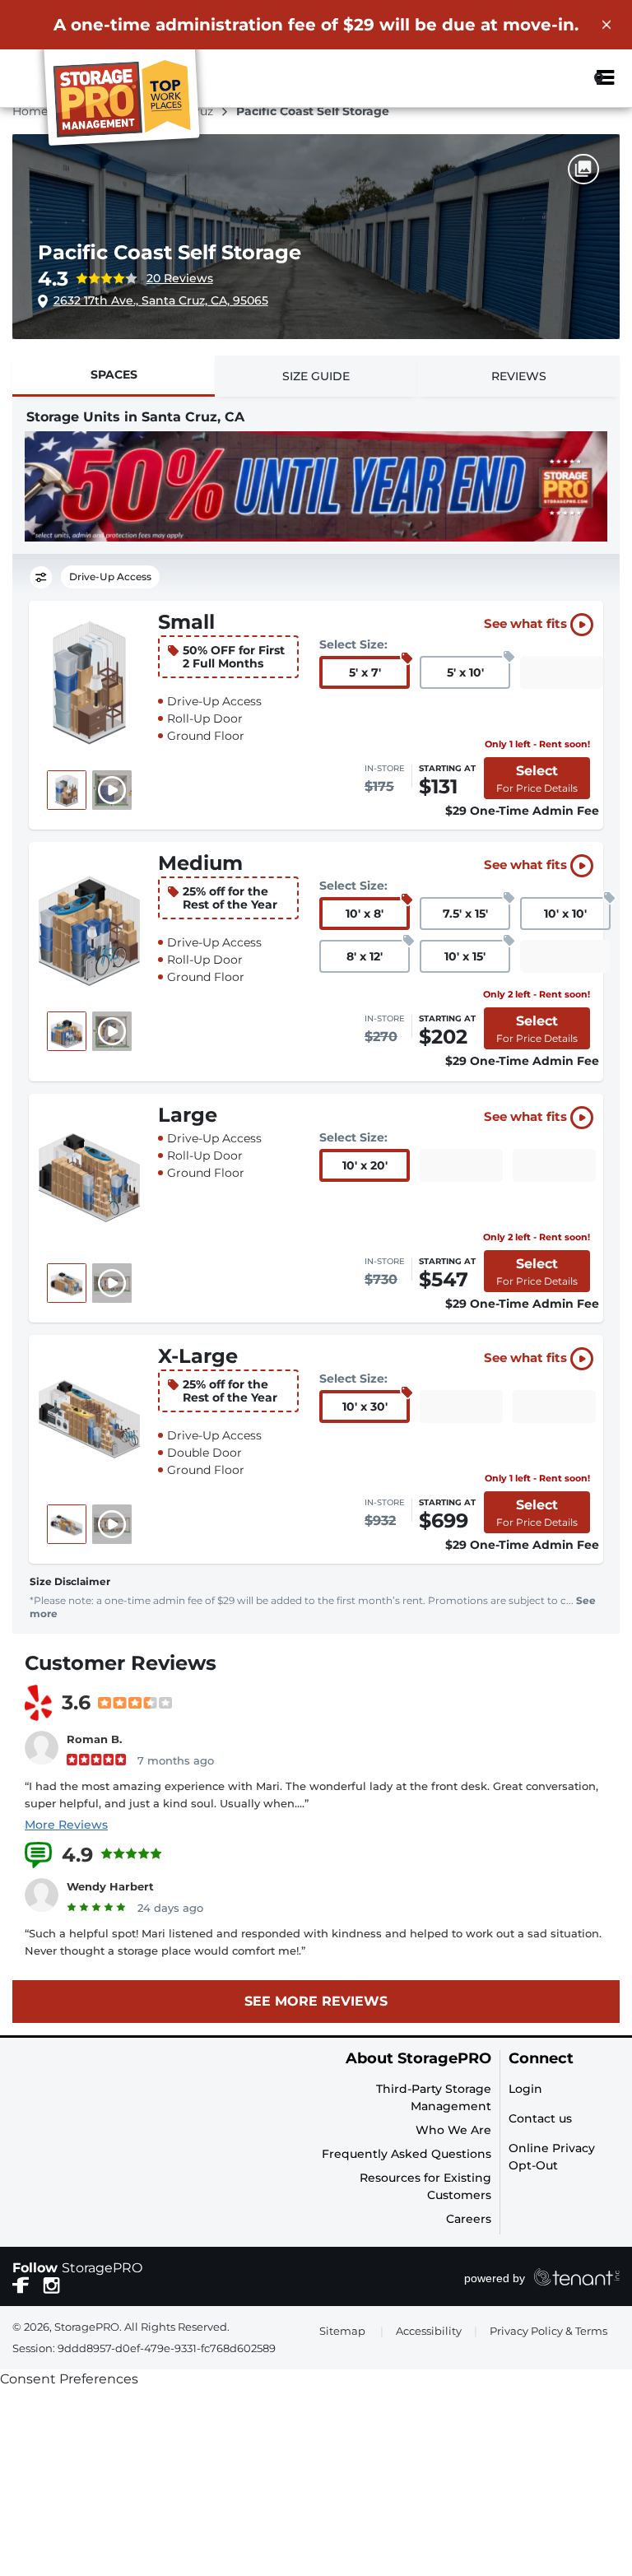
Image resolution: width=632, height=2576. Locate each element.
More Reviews (66, 1825)
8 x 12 (365, 956)
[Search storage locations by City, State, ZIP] (560, 78)
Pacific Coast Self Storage (170, 252)
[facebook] (21, 2285)
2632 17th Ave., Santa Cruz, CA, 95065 (161, 300)
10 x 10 (565, 914)
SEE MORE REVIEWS (316, 2001)
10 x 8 (365, 914)
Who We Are (453, 2130)
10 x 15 (465, 956)
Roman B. (94, 1739)
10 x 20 (365, 1165)
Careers (469, 2219)
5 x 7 (365, 672)
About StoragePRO (418, 2059)
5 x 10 (465, 672)
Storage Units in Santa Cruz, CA (135, 417)
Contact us (540, 2118)
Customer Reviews (121, 1663)
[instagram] (51, 2285)
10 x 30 (365, 1407)
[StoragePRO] (128, 101)
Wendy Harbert (110, 1886)
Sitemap (342, 2331)
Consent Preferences (69, 2379)
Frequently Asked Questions (407, 2154)
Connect (541, 2059)
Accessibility (429, 2331)
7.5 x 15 (465, 914)
